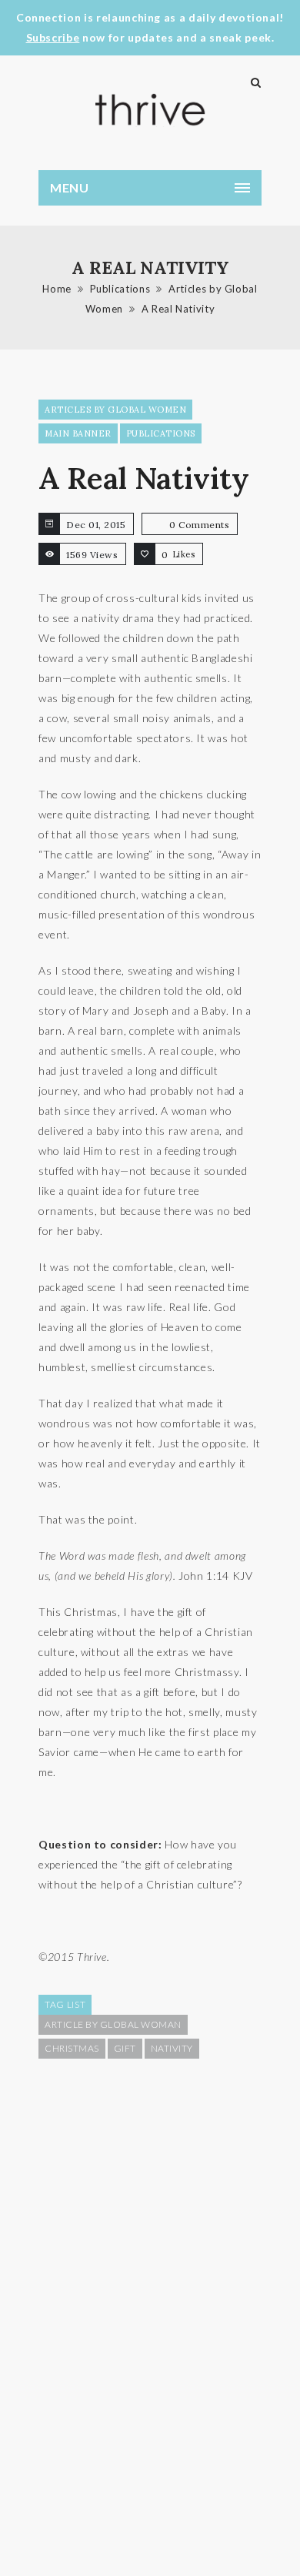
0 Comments (199, 525)
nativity (172, 2048)
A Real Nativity (178, 309)
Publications (120, 289)
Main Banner (78, 433)
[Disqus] (150, 2316)
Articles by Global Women (115, 410)
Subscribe (53, 37)
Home (57, 289)
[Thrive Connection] (150, 110)
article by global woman (113, 2024)
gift (125, 2048)
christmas (72, 2048)
